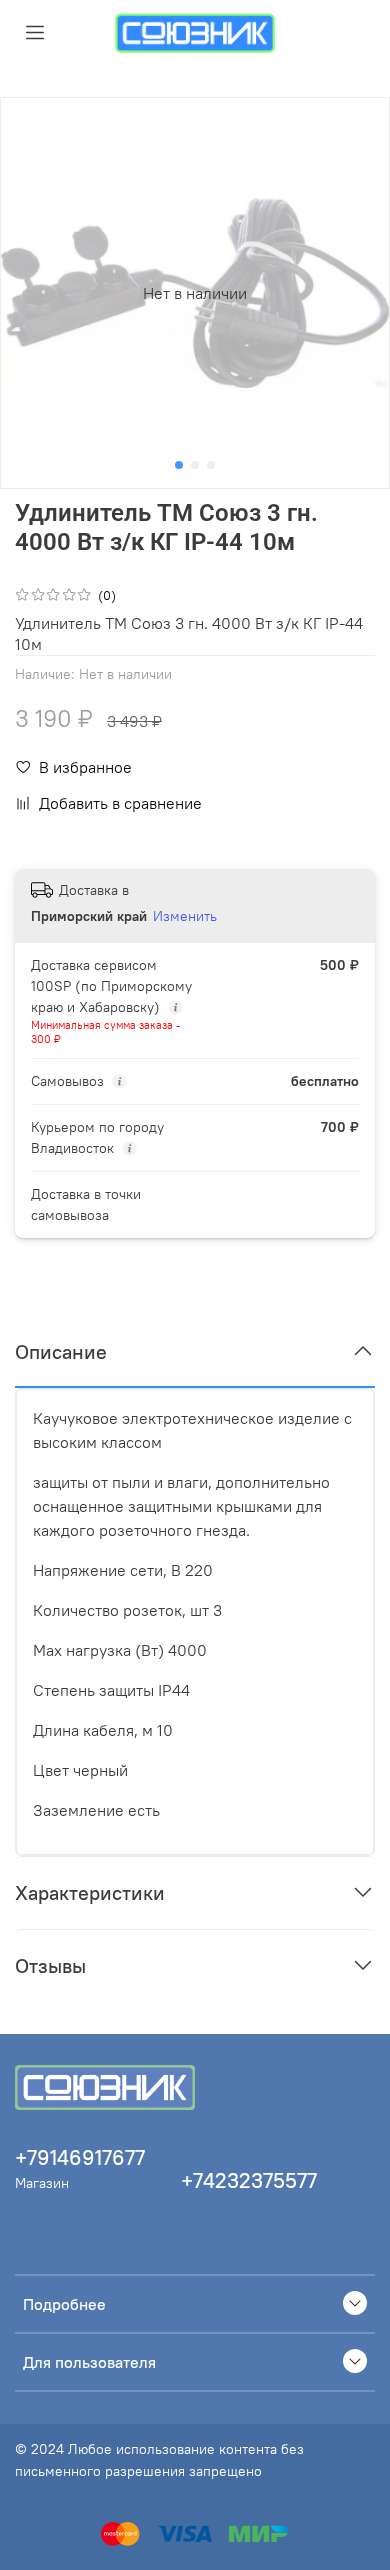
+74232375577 (249, 2180)
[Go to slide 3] (211, 465)
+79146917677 (80, 2157)
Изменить (185, 916)
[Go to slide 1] (179, 465)
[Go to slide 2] (195, 465)
